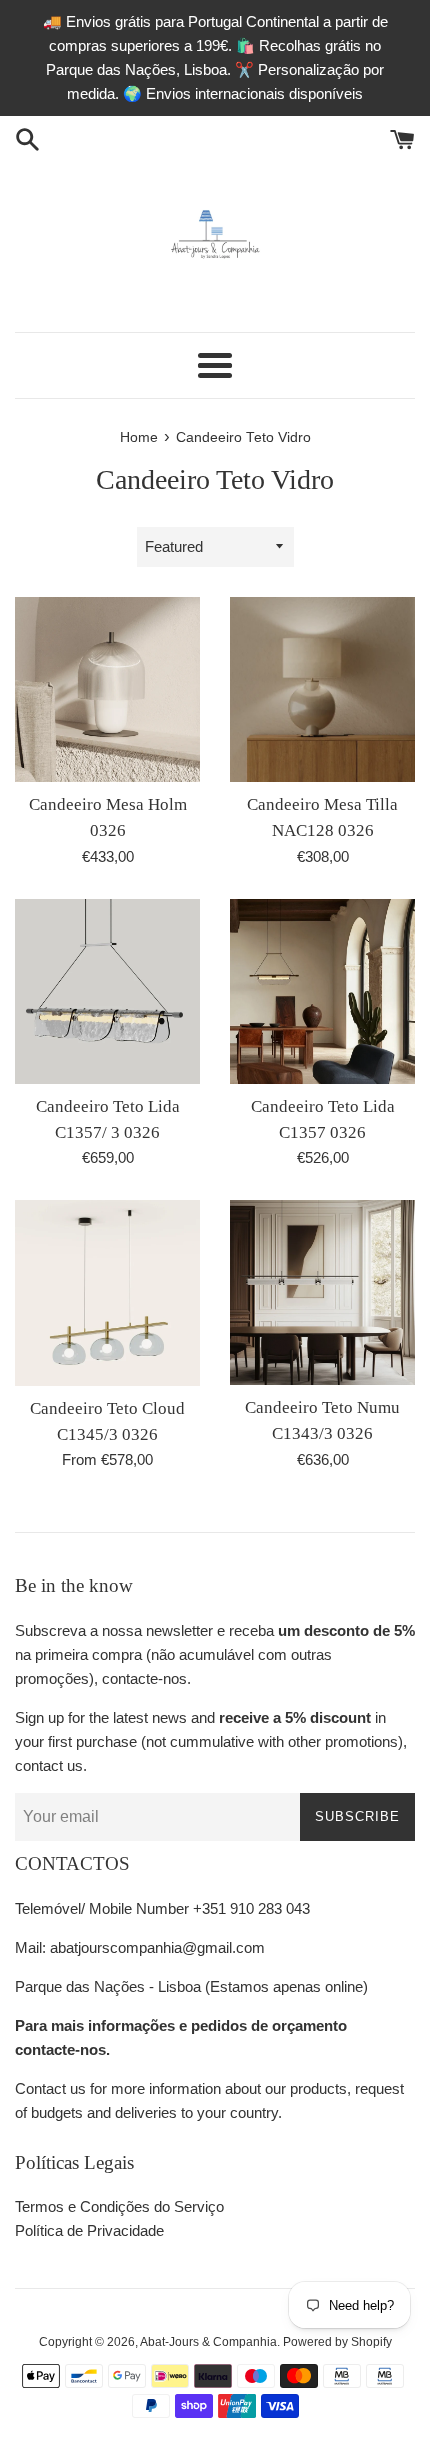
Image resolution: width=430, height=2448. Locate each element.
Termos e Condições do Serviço (119, 2206)
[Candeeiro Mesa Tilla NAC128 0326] (322, 689)
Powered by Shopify (337, 2342)
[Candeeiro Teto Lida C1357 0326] (322, 991)
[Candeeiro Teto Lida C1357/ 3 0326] (107, 991)
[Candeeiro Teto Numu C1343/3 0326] (322, 1292)
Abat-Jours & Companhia (208, 2342)
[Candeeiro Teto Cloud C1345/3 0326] (107, 1292)
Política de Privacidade (89, 2230)
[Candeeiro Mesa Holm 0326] (107, 689)
